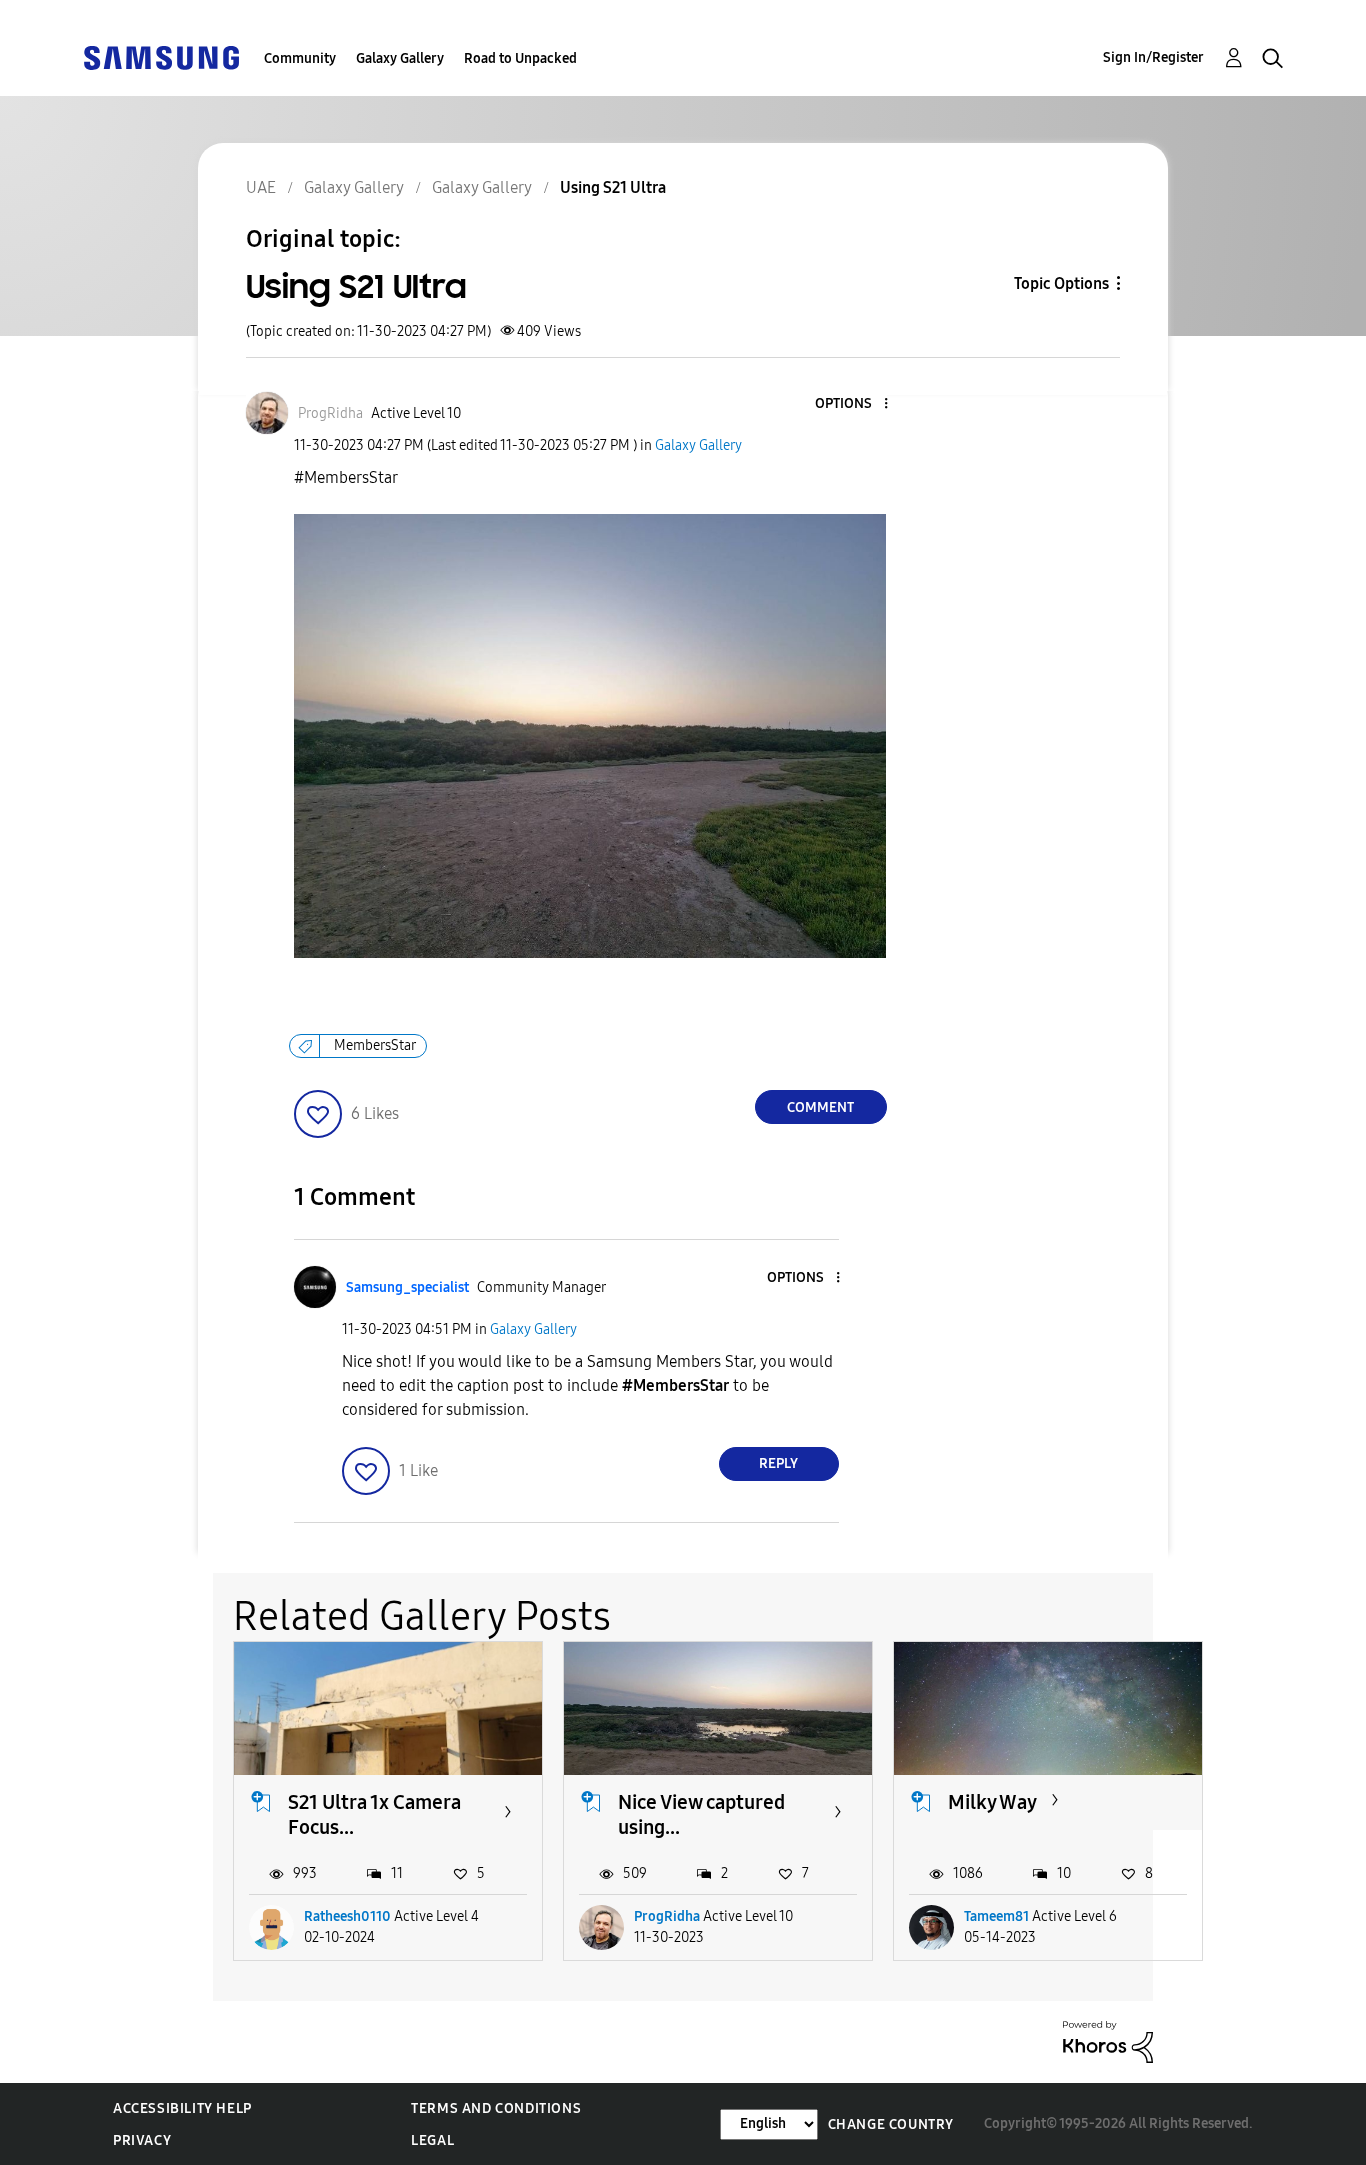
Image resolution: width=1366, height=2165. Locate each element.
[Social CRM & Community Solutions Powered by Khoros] (1108, 2040)
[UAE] (161, 56)
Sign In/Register (1153, 57)
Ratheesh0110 (347, 1916)
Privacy (142, 2140)
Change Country (891, 2124)
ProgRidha (667, 1916)
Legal (432, 2140)
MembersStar (375, 1045)
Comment (820, 1107)
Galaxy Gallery (400, 58)
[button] (852, 404)
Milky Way (992, 1802)
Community (300, 58)
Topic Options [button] (1061, 283)
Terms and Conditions (496, 2108)
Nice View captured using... (701, 1814)
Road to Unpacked (520, 58)
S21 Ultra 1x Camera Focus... (374, 1814)
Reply (778, 1463)
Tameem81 (996, 1916)
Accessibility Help (182, 2108)
